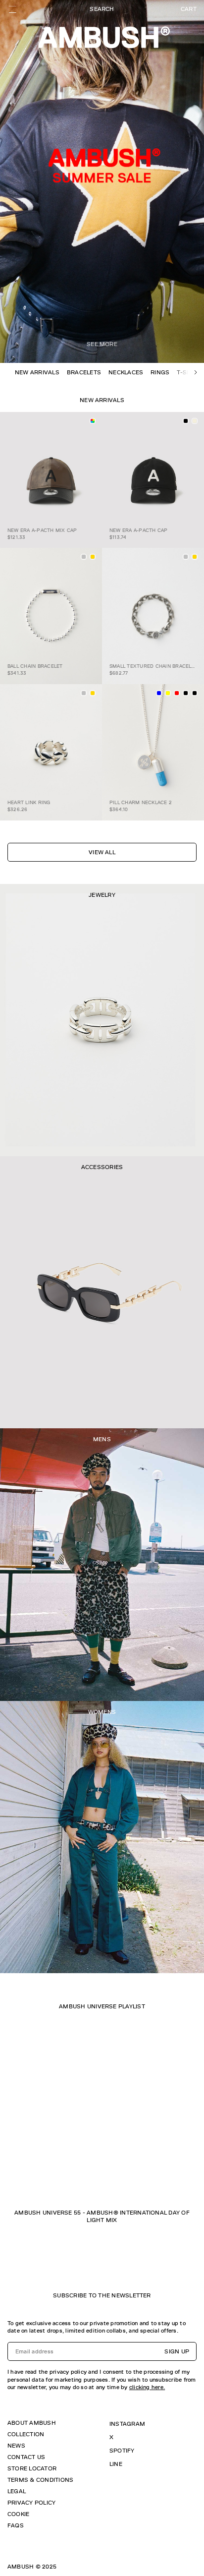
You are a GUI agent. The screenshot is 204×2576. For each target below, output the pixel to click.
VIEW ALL (102, 852)
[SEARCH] (102, 9)
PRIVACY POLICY (31, 2503)
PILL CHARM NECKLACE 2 (141, 802)
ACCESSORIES (102, 1167)
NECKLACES (126, 372)
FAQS (16, 2525)
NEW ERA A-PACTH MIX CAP (42, 530)
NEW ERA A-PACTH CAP (139, 530)
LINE (116, 2464)
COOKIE (18, 2514)
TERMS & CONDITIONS (40, 2480)
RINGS (160, 372)
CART (189, 9)
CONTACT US (26, 2457)
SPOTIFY (122, 2451)
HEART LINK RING (29, 802)
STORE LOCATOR (32, 2468)
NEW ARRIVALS (37, 372)
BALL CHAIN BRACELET (35, 666)
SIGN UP (177, 2351)
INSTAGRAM (127, 2424)
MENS (102, 1439)
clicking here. (147, 2387)
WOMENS (102, 1712)
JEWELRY (102, 895)
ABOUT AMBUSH (32, 2423)
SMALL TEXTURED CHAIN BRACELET (153, 666)
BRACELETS (84, 372)
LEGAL (17, 2491)
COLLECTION (26, 2434)
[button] (196, 372)
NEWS (16, 2446)
